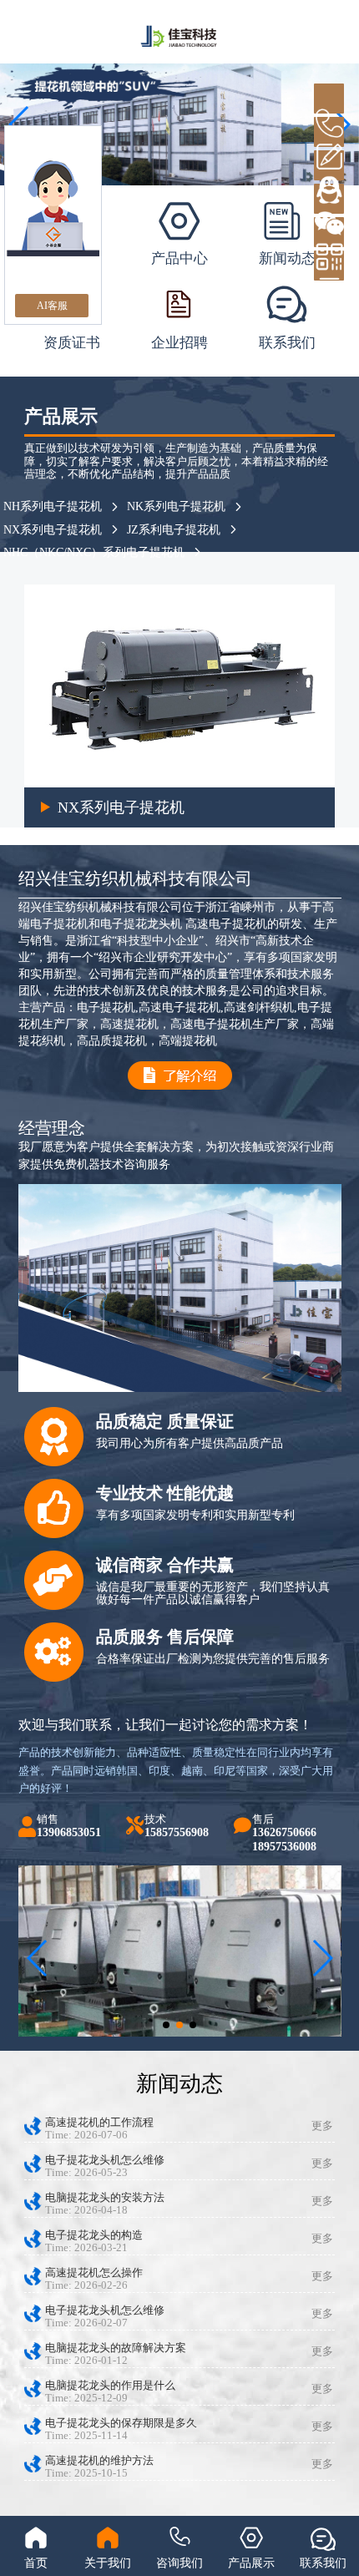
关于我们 (108, 2563)
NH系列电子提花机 (53, 506)
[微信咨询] (329, 199)
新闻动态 (287, 258)
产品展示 (251, 2563)
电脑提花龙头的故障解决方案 (116, 2348)
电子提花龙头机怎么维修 (105, 2160)
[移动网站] (329, 232)
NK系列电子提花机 (176, 506)
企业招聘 (179, 343)
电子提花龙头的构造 (94, 2235)
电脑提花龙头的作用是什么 (110, 2386)
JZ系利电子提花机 (174, 530)
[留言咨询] (329, 132)
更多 (322, 2126)
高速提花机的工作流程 (99, 2123)
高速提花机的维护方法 (99, 2461)
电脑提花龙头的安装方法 (105, 2198)
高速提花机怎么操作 (94, 2273)
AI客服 (52, 306)
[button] (166, 2025)
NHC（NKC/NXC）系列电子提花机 (94, 552)
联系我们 (287, 343)
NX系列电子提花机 (53, 530)
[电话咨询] (329, 99)
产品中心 (179, 258)
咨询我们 (179, 2563)
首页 (36, 2563)
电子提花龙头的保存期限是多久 (121, 2423)
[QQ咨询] (329, 165)
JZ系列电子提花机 (155, 807)
